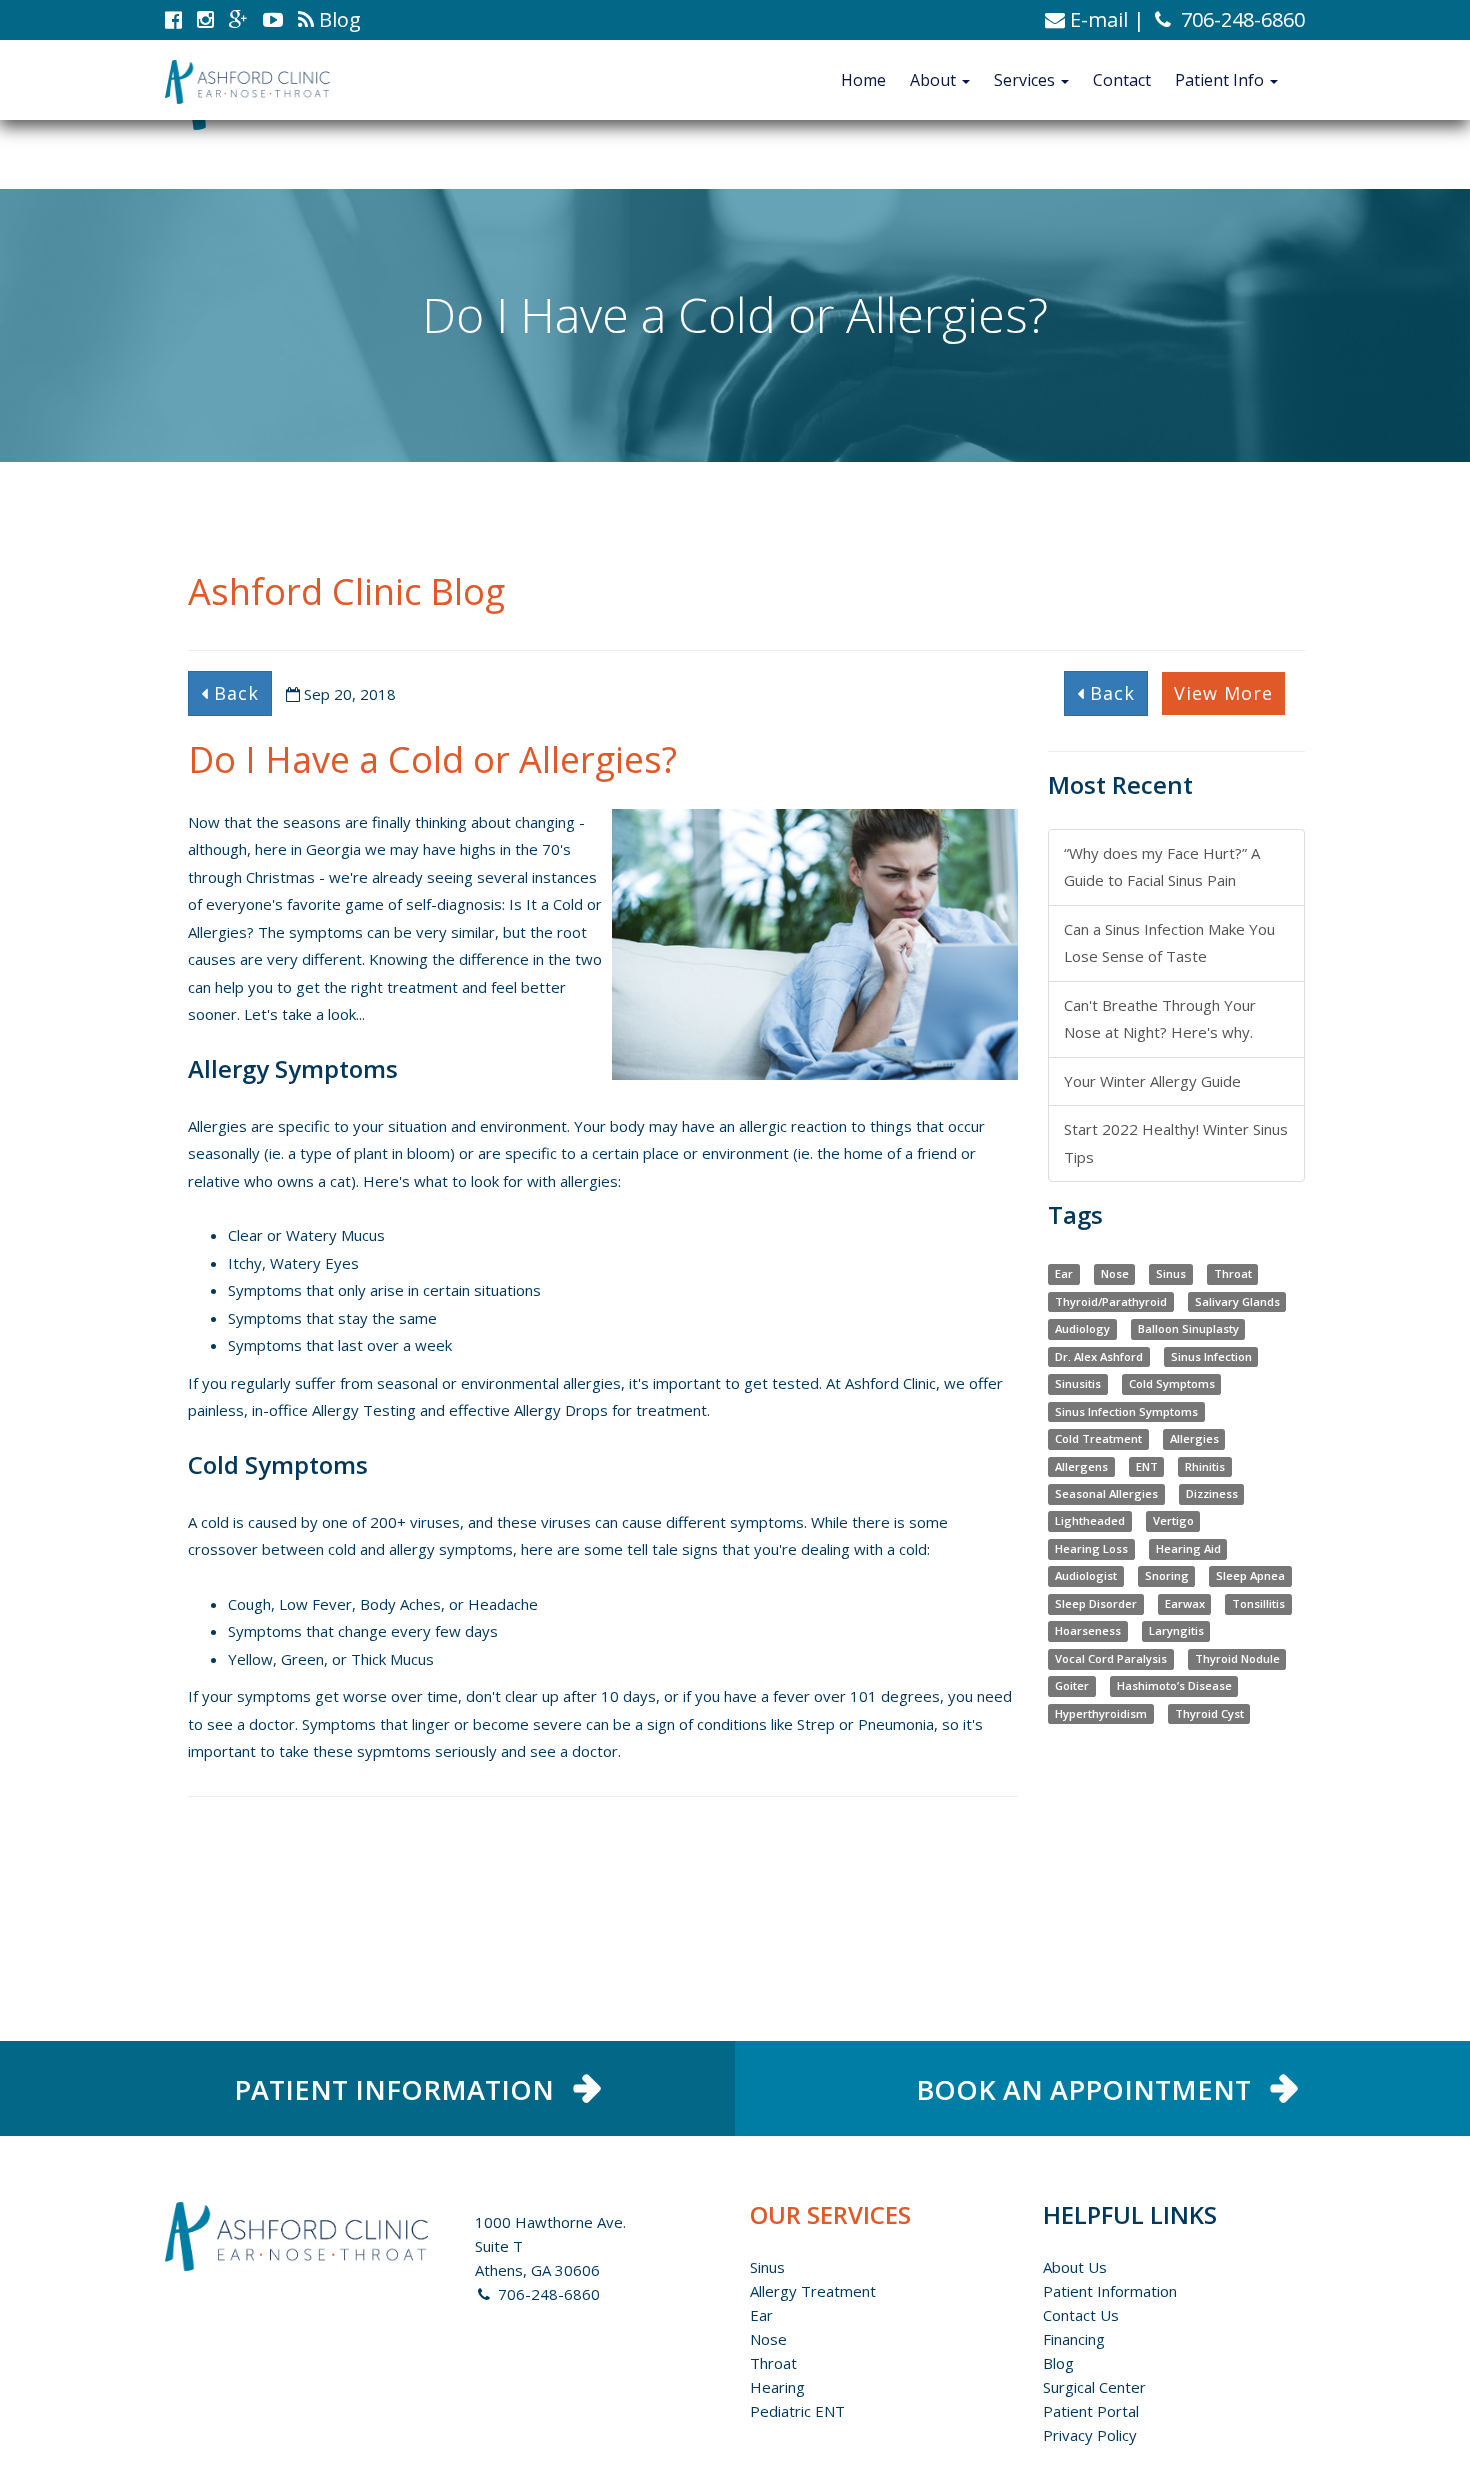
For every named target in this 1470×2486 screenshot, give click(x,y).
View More (1223, 693)
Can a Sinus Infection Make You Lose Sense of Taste (1169, 942)
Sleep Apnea (1250, 1576)
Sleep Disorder (1096, 1603)
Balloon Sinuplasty (1188, 1328)
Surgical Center (1094, 2387)
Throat (1233, 1273)
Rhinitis (1205, 1466)
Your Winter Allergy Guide (1152, 1081)
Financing (1074, 2339)
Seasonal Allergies (1106, 1493)
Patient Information (1110, 2291)
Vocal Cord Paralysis (1111, 1658)
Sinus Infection (1211, 1356)
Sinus (1171, 1273)
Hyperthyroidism (1101, 1713)
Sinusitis (1078, 1383)
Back (233, 693)
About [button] (935, 80)
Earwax (1185, 1603)
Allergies (1194, 1438)
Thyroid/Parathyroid (1111, 1301)
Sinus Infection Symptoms (1126, 1411)
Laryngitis (1176, 1631)
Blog (1058, 2363)
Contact (1122, 80)
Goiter (1072, 1686)
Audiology (1082, 1328)
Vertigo (1173, 1521)
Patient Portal (1091, 2411)
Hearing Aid (1188, 1548)
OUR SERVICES (830, 2214)
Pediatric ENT (797, 2411)
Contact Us (1081, 2315)
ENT (1147, 1466)
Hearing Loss (1091, 1548)
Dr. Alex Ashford (1099, 1356)
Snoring (1167, 1576)
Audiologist (1086, 1576)
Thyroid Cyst (1209, 1713)
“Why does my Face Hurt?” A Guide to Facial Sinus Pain (1162, 866)
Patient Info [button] (1221, 80)
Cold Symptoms (1172, 1383)
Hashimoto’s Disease (1174, 1686)
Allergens (1081, 1466)
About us (1075, 2267)
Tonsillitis (1258, 1603)
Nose (1115, 1273)
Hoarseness (1088, 1631)
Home (863, 80)
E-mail (1096, 19)
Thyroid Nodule (1237, 1658)
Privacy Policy (1090, 2435)
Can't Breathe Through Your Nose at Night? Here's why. (1160, 1018)
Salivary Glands (1237, 1301)
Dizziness (1212, 1493)
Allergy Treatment (813, 2291)
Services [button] (1026, 80)
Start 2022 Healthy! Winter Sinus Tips (1176, 1142)
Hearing (777, 2387)
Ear (1064, 1273)
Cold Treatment (1098, 1438)
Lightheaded (1090, 1521)
